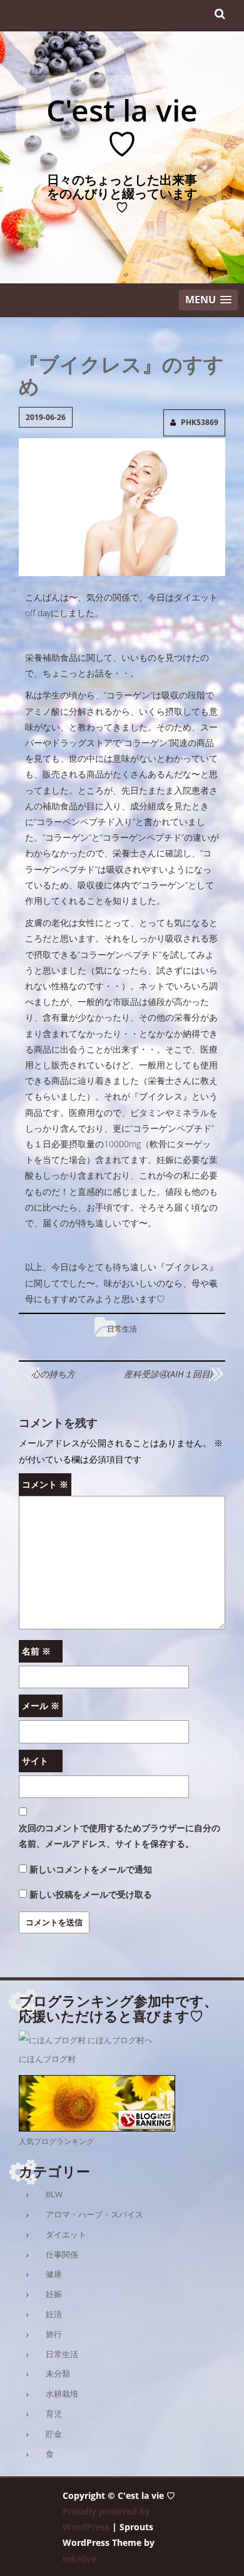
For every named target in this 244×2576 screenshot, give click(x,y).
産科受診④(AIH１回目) (168, 1374)
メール (41, 1706)
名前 (36, 1651)
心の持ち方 (53, 1374)
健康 (54, 2274)
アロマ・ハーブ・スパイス (94, 2214)
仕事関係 (62, 2254)
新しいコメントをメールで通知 (91, 1869)
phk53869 (200, 422)
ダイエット (66, 2234)
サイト (35, 1761)
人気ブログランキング (56, 2141)
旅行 (54, 2334)
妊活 (54, 2314)
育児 (54, 2414)
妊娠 (54, 2294)
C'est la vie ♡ (122, 127)
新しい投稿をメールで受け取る (91, 1894)
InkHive (79, 2559)
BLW (54, 2194)
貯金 (54, 2434)
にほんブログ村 (47, 2059)
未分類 (58, 2374)
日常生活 (122, 1329)
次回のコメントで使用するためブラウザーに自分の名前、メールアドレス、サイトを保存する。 (119, 1836)
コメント (45, 1484)
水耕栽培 (62, 2394)
